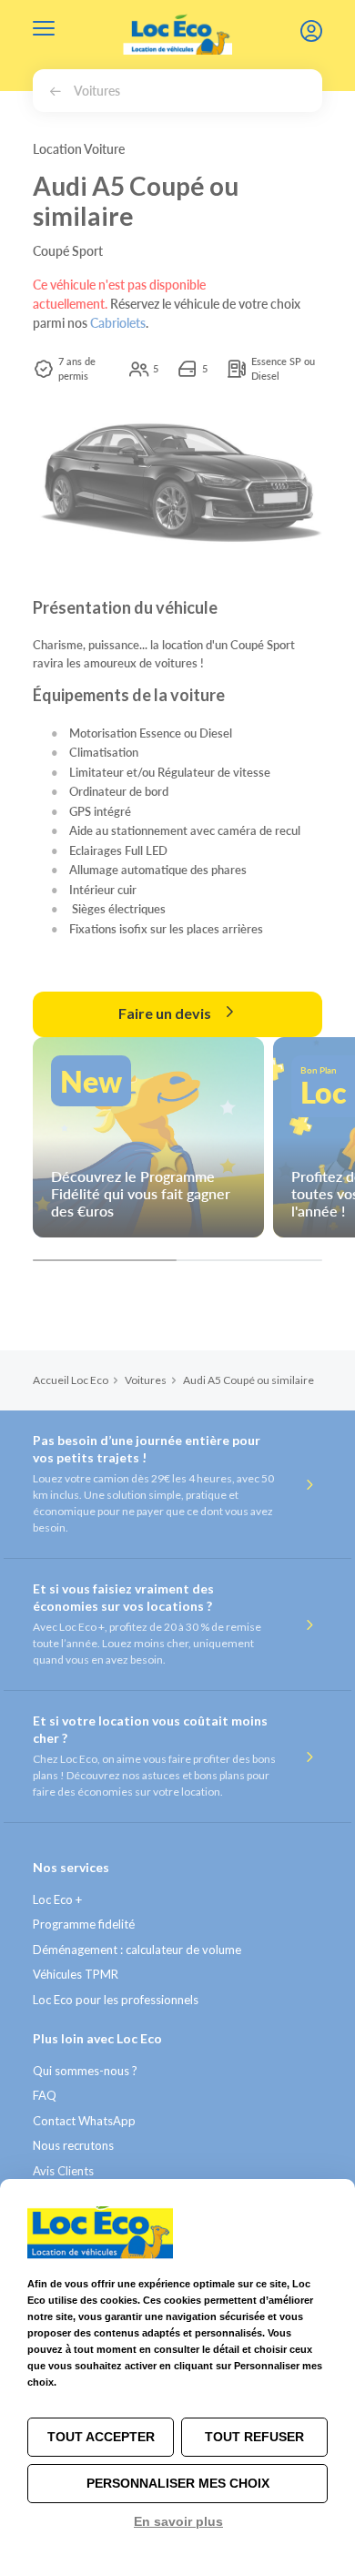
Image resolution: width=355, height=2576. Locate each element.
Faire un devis (166, 1013)
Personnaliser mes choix (178, 2483)
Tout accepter (101, 2437)
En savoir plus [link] (178, 2521)
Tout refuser (254, 2437)
